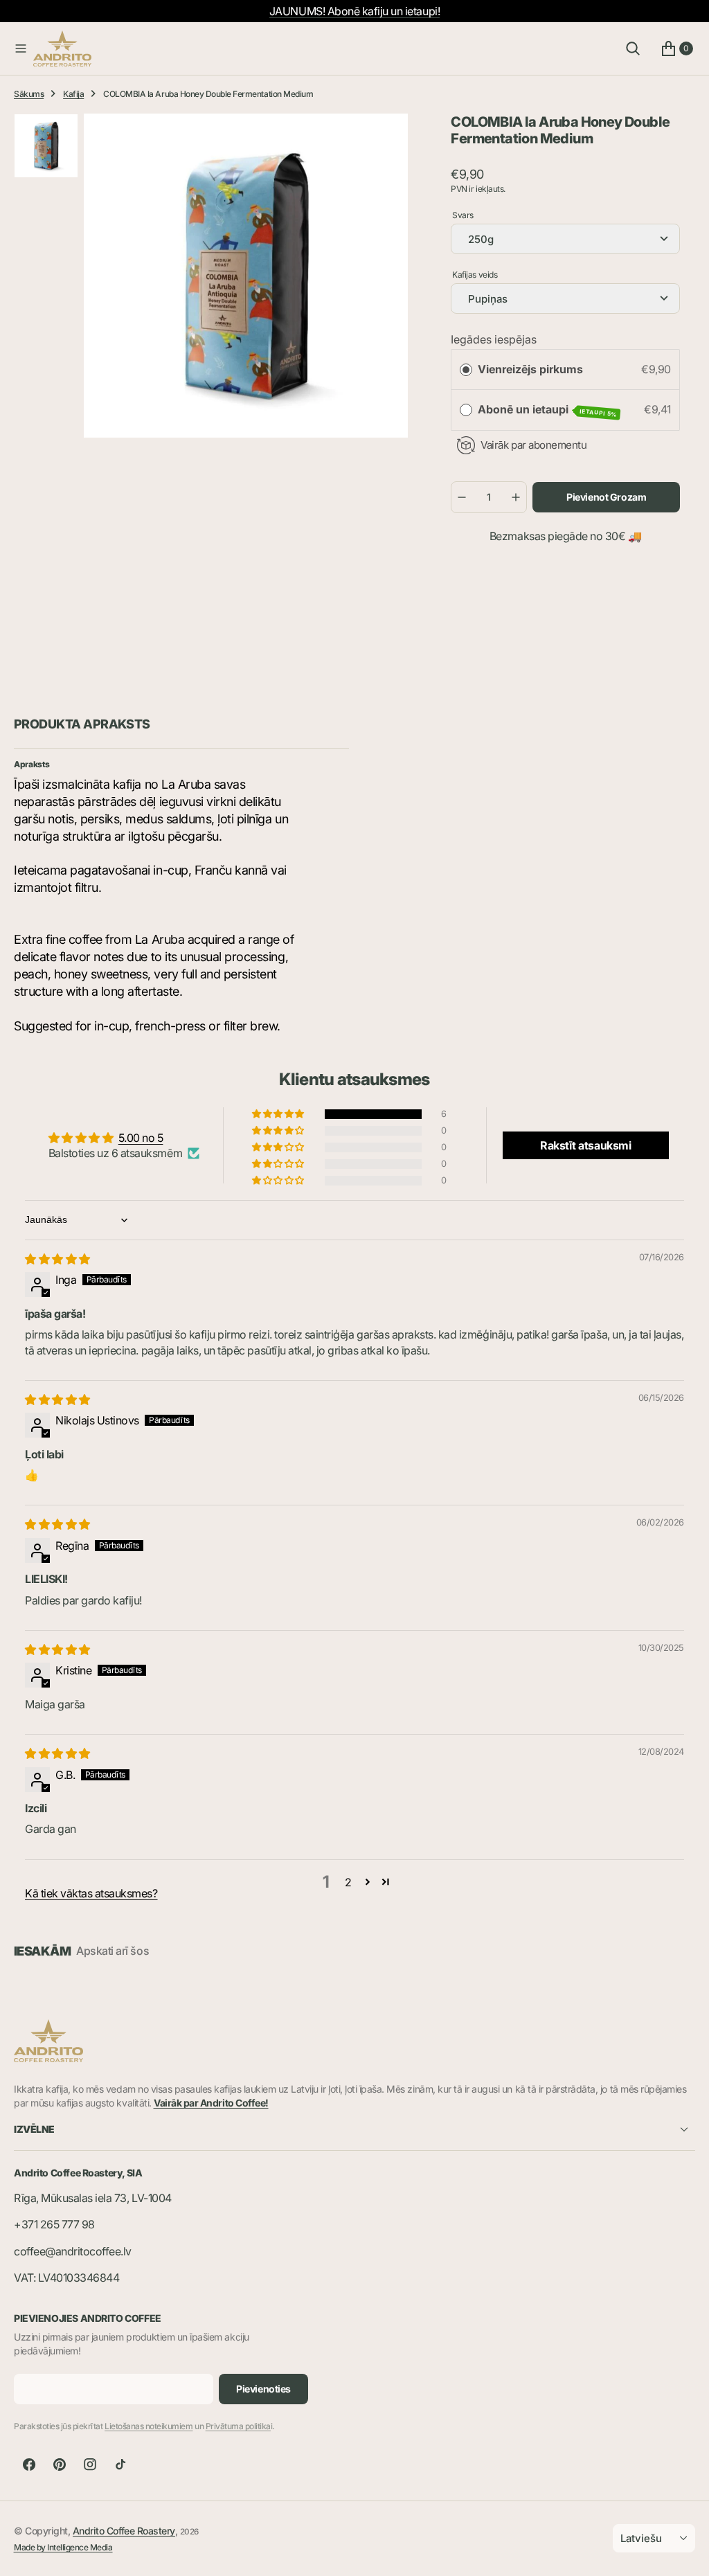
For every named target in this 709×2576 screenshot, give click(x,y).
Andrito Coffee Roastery (124, 2531)
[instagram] (90, 2465)
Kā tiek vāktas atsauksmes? (91, 1893)
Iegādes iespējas (494, 339)
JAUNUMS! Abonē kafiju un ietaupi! (354, 11)
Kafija (73, 94)
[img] (57, 1259)
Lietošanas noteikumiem (149, 2426)
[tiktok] (120, 2465)
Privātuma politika (238, 2426)
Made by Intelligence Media (63, 2547)
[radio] (466, 370)
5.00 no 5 (141, 1138)
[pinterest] (60, 2465)
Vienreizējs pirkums (530, 369)
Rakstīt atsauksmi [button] (585, 1145)
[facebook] (29, 2465)
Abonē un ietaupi (548, 410)
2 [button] (348, 1882)
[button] (21, 48)
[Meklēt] (633, 48)
